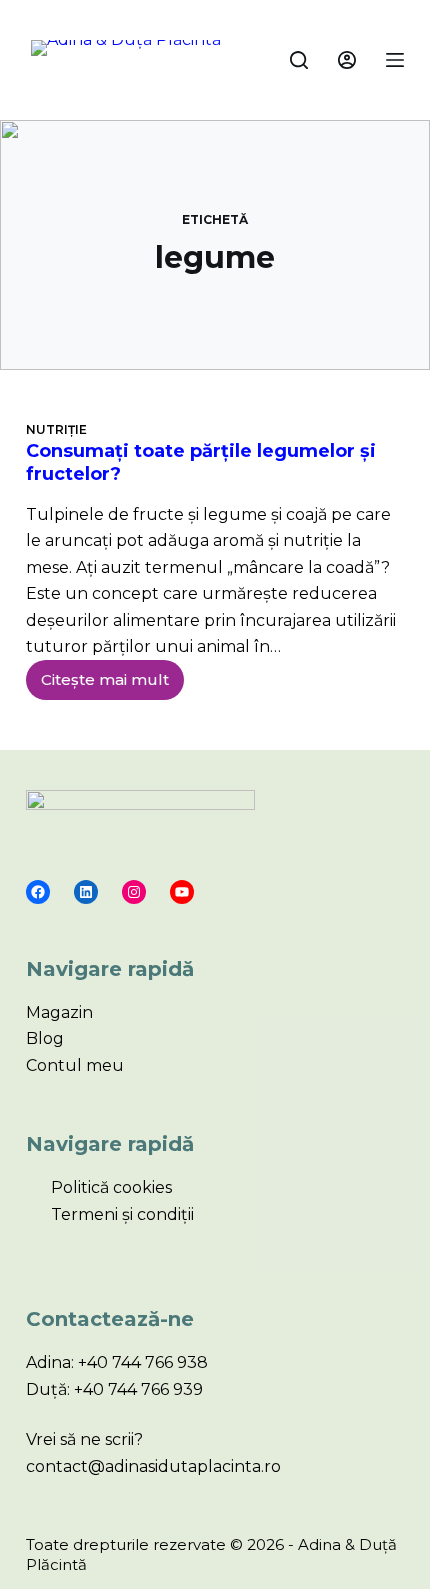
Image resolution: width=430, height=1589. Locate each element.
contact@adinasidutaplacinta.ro (153, 1466)
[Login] (347, 60)
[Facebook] (38, 892)
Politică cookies (111, 1187)
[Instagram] (134, 892)
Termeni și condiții (122, 1214)
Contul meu (75, 1065)
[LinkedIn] (86, 892)
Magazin (59, 1012)
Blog (45, 1038)
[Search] (299, 60)
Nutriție (56, 429)
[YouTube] (182, 892)
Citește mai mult (112, 674)
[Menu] (395, 60)
